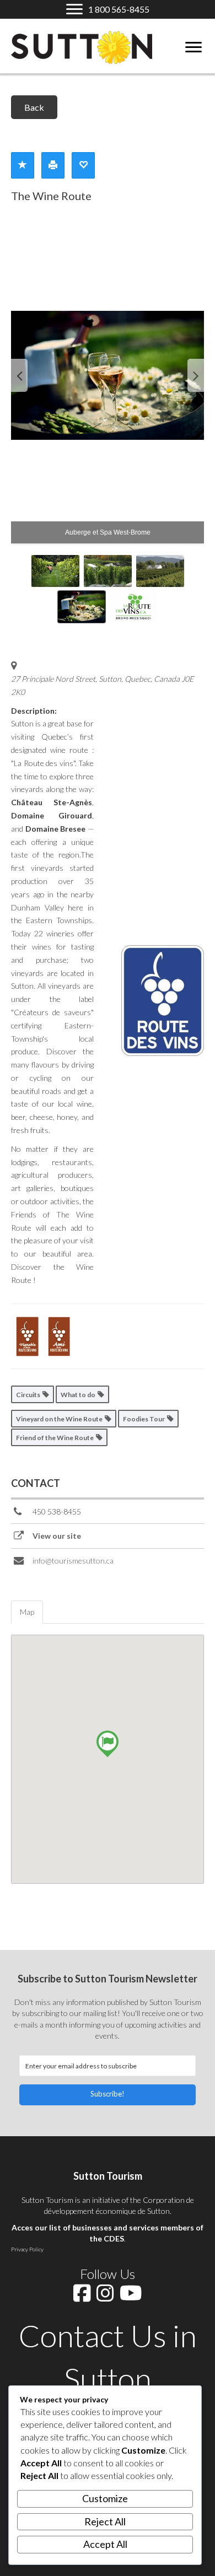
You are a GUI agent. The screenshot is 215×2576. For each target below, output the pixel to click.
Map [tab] (27, 1612)
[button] (108, 2095)
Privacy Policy (27, 2249)
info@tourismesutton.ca (73, 1561)
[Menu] (193, 47)
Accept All (105, 2544)
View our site (57, 1536)
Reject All (105, 2521)
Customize (105, 2498)
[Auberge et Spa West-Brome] (108, 375)
